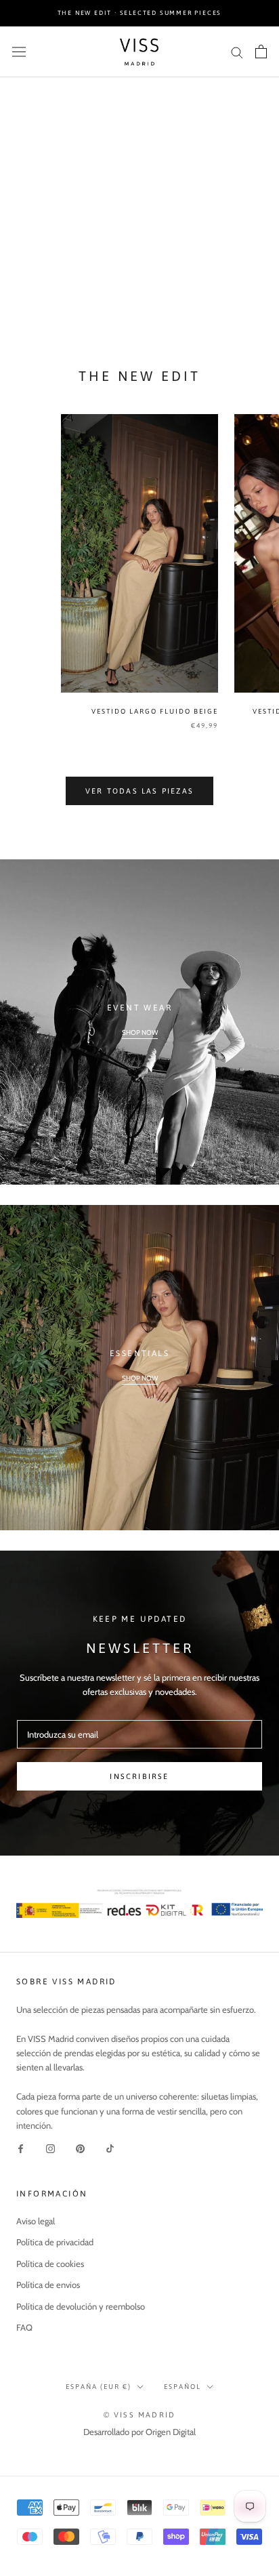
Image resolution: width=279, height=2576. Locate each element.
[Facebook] (21, 2148)
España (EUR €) (99, 2387)
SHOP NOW (140, 1033)
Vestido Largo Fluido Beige (155, 711)
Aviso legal (36, 2221)
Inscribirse (139, 1776)
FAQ (24, 2327)
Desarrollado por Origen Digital (139, 2432)
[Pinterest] (80, 2148)
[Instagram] (50, 2148)
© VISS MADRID (140, 2415)
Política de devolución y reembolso (81, 2306)
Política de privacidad (55, 2242)
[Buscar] (237, 52)
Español (183, 2387)
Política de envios (48, 2285)
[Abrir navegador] (19, 52)
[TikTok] (110, 2148)
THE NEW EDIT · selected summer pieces (140, 13)
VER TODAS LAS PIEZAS (139, 791)
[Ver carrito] (261, 52)
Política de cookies (50, 2264)
